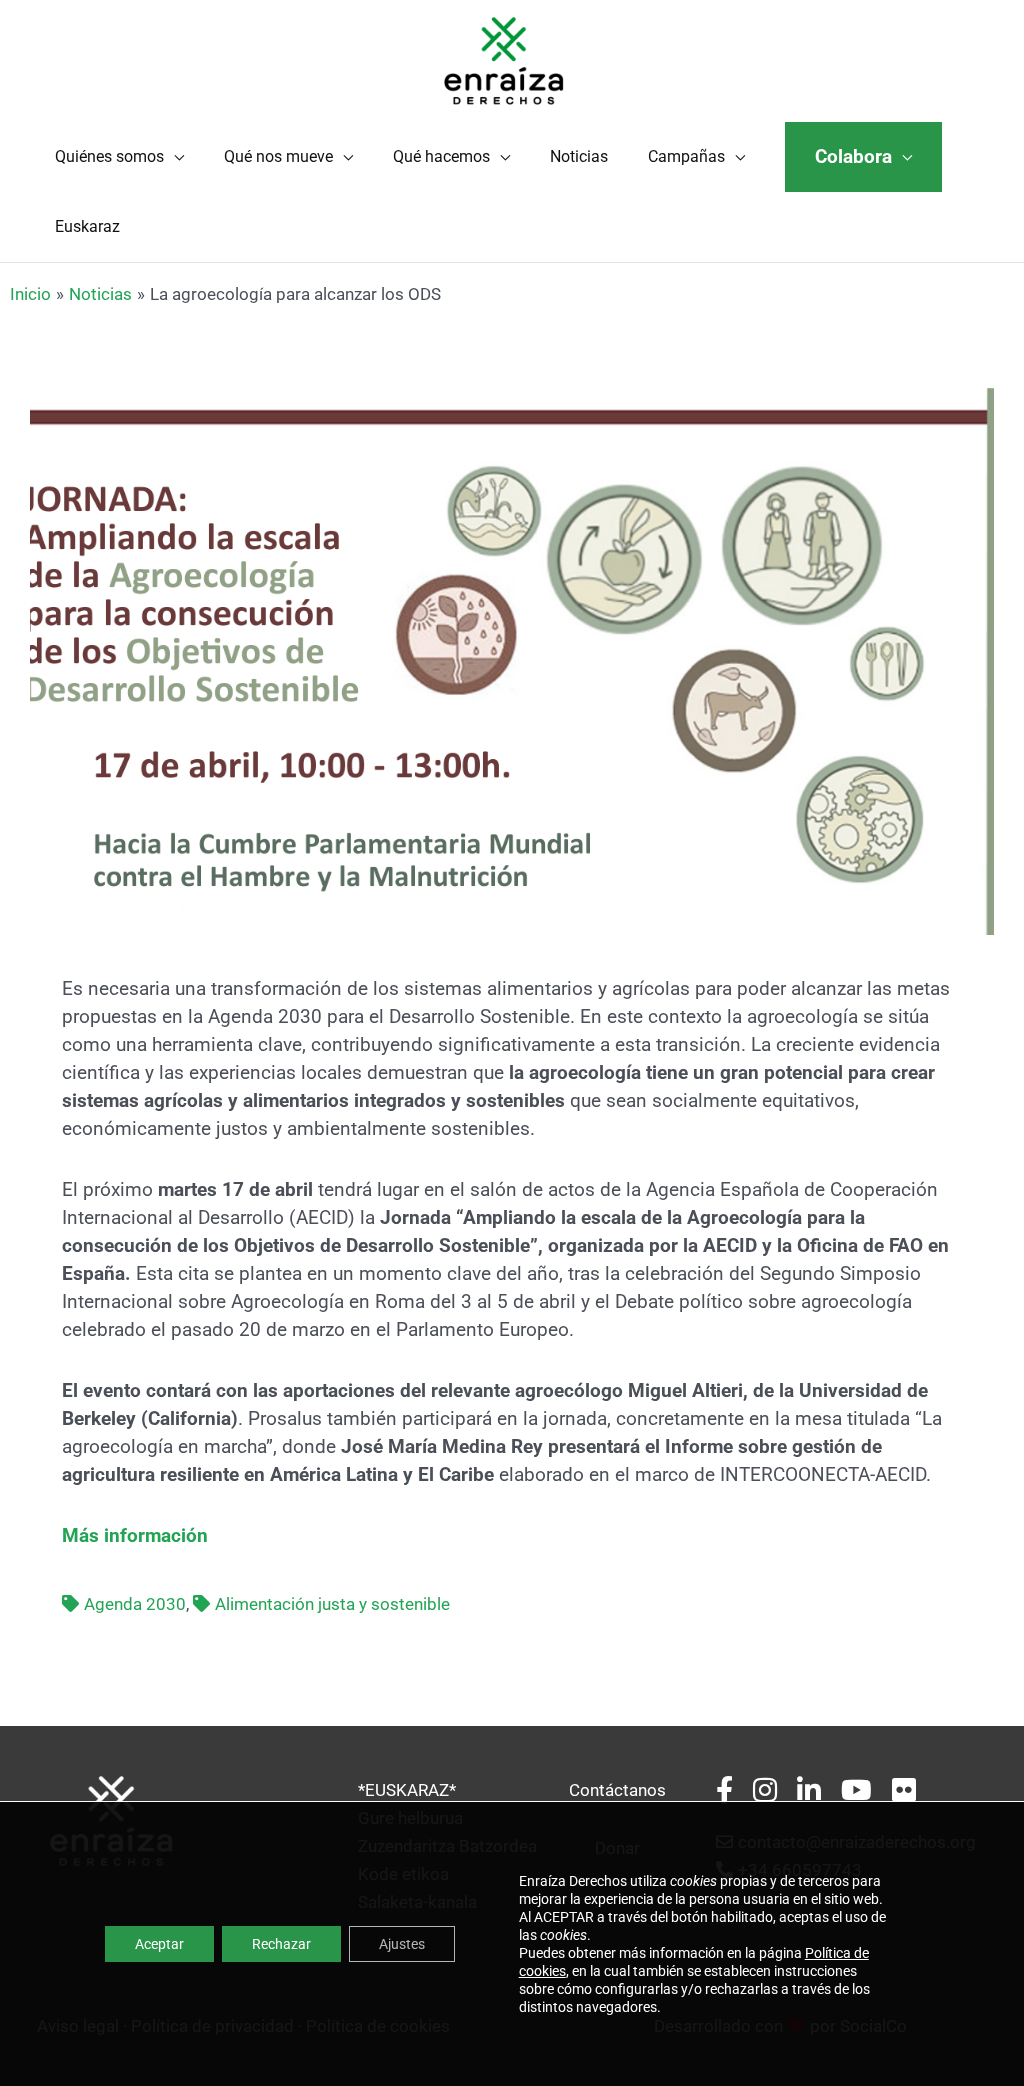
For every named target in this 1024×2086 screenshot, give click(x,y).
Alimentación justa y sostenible (332, 1604)
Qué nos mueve (278, 156)
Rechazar (281, 1944)
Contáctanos (617, 1790)
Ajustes (402, 1944)
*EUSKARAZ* (407, 1790)
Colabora (853, 157)
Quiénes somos (109, 156)
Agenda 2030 (135, 1604)
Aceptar (159, 1944)
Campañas (686, 156)
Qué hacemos (441, 156)
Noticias (579, 156)
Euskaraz (87, 226)
